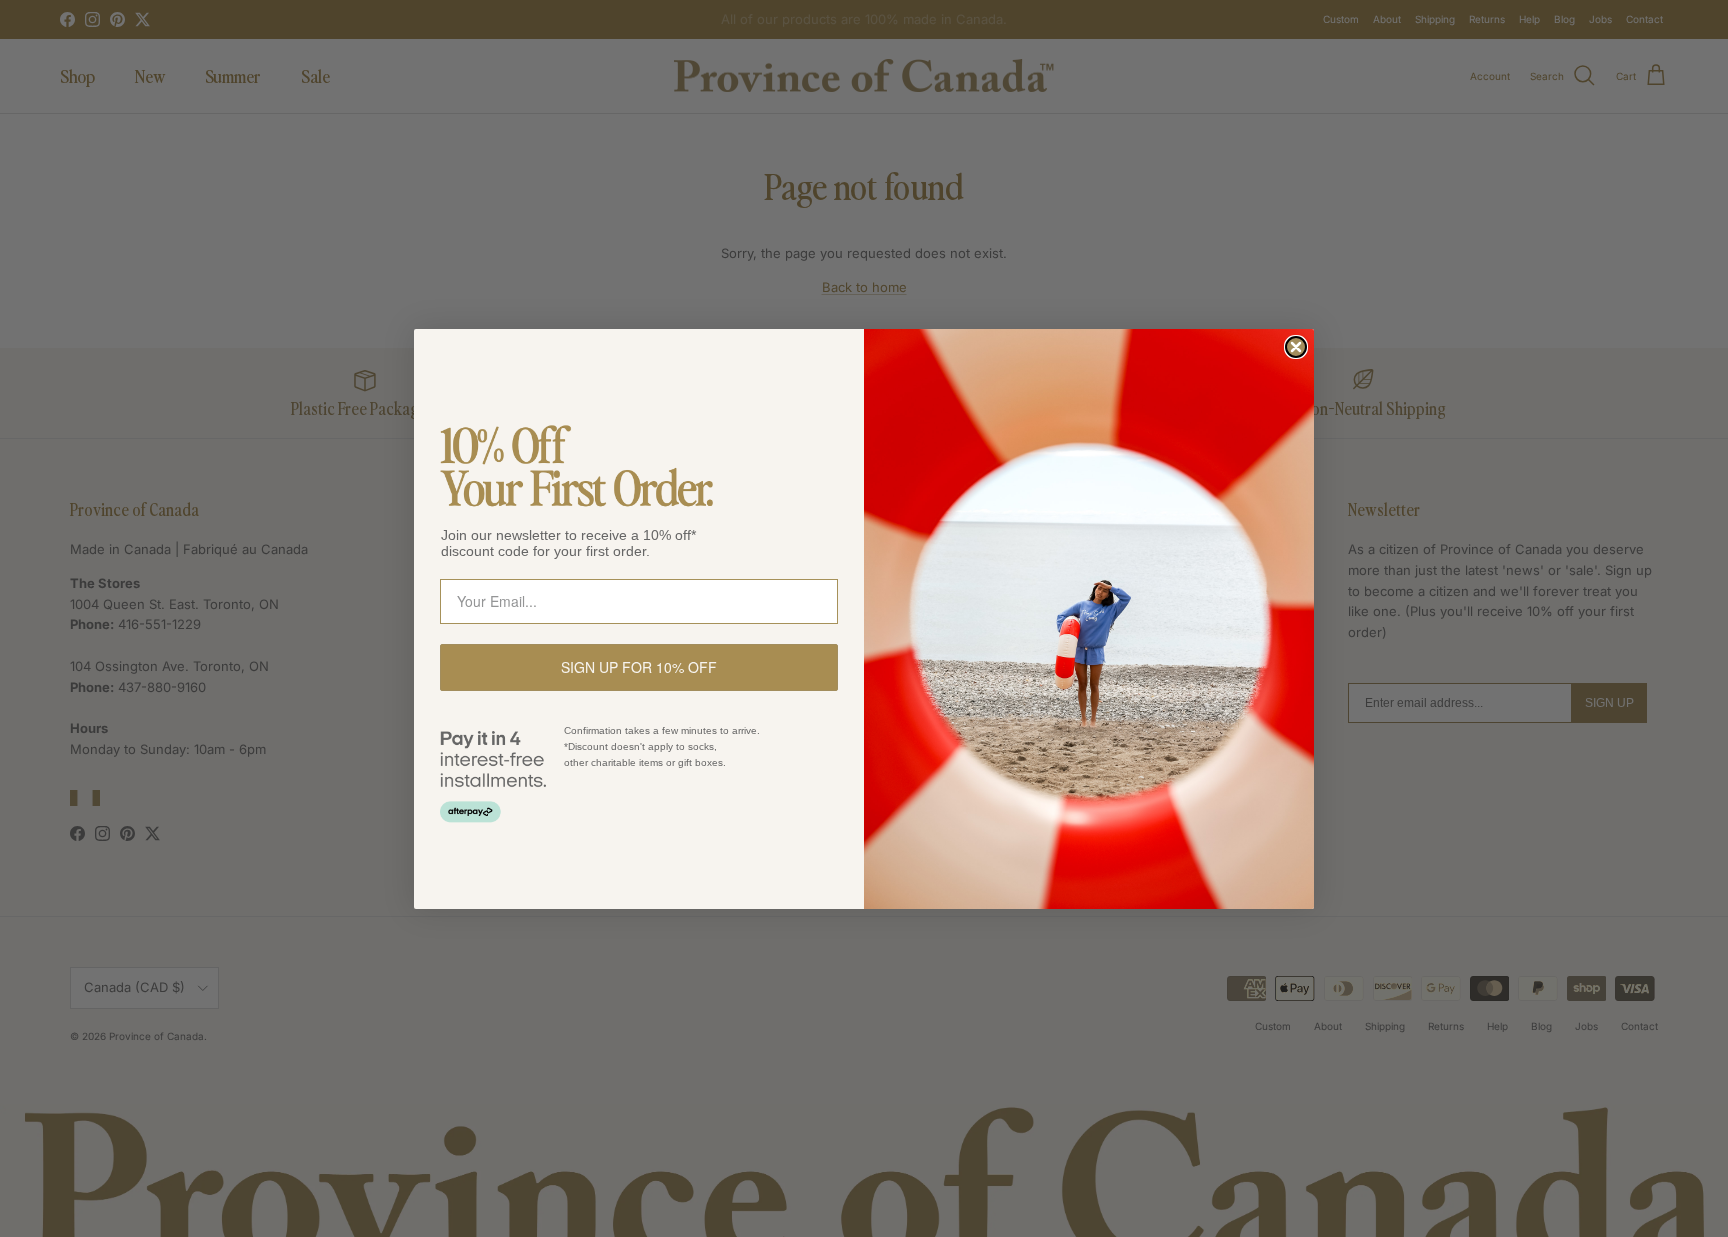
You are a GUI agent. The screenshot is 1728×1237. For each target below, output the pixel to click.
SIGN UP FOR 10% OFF (639, 667)
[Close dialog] (1296, 347)
